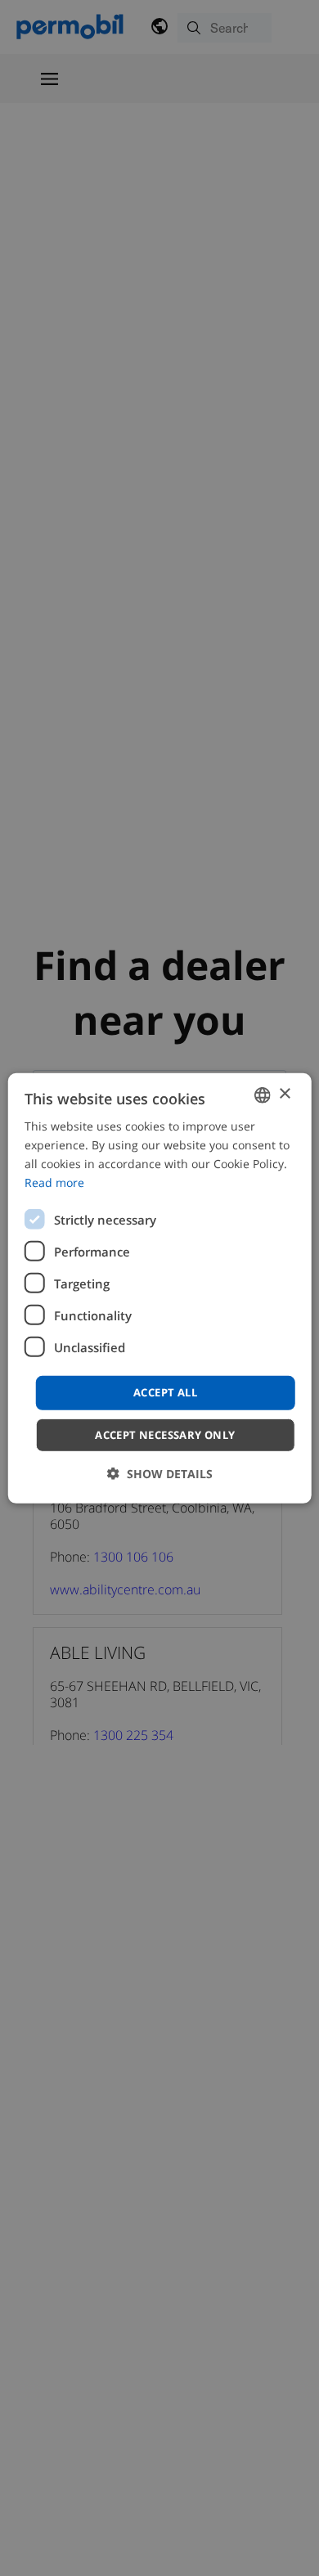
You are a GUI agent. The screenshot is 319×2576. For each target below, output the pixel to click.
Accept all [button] (165, 1392)
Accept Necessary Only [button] (165, 1435)
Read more (54, 1182)
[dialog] (160, 1288)
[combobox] (262, 1095)
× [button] (284, 1094)
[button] (160, 1474)
